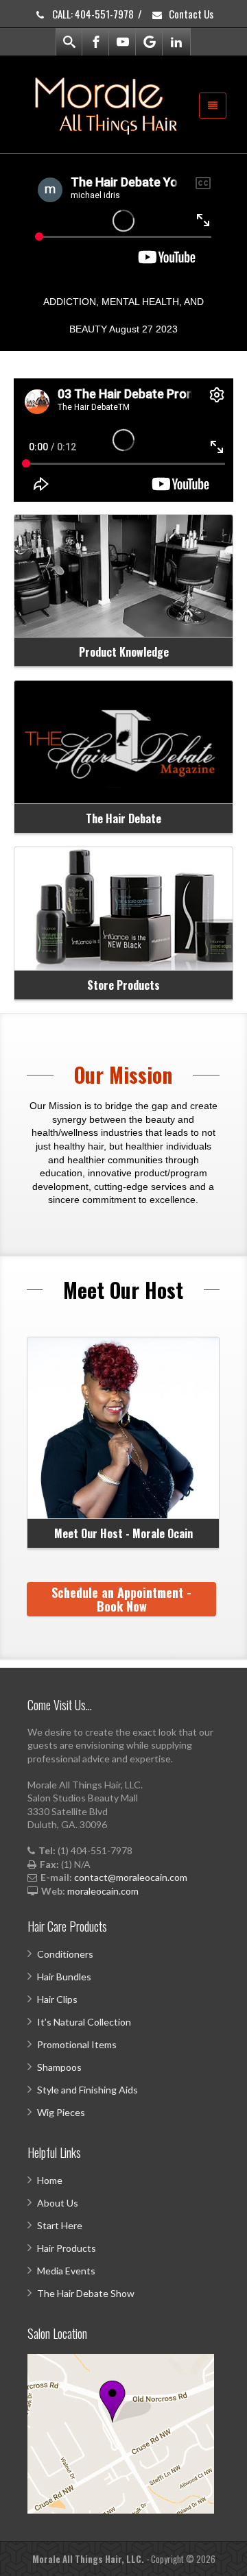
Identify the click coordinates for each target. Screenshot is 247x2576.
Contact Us (190, 14)
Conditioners (65, 1954)
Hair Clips (57, 1999)
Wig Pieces (61, 2112)
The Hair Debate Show (86, 2293)
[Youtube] (123, 42)
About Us (58, 2203)
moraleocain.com (103, 1891)
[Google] (150, 42)
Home (50, 2180)
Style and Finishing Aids (87, 2090)
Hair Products (67, 2248)
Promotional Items (77, 2044)
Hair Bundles (64, 1977)
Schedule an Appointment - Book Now (121, 1599)
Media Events (66, 2271)
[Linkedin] (176, 42)
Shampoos (59, 2067)
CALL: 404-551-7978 (92, 14)
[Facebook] (96, 42)
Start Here (60, 2225)
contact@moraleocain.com (131, 1877)
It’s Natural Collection (84, 2022)
